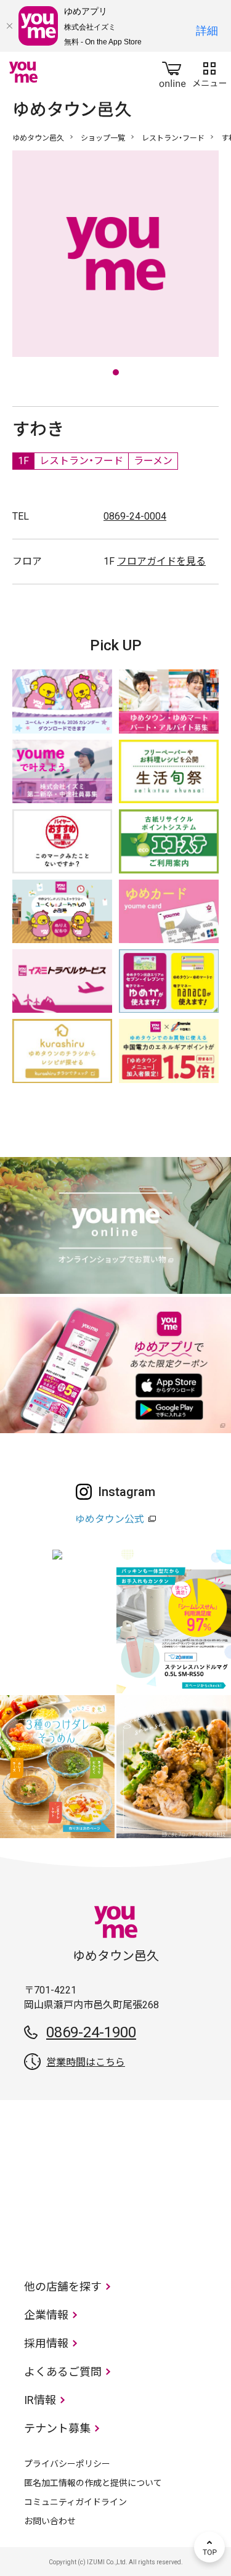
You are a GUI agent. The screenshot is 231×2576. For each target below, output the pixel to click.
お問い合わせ (50, 2521)
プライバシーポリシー (67, 2464)
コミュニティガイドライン (75, 2502)
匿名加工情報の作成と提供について (93, 2483)
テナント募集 (57, 2428)
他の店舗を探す (63, 2287)
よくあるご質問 (63, 2372)
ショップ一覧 (103, 138)
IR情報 (40, 2400)
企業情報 (46, 2315)
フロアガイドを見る (161, 561)
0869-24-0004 (135, 516)
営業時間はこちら (86, 2062)
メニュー (209, 72)
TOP (209, 2547)
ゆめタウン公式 (110, 1519)
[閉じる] (9, 26)
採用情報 (46, 2343)
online (172, 72)
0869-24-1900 (91, 2032)
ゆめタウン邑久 (38, 138)
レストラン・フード (173, 138)
